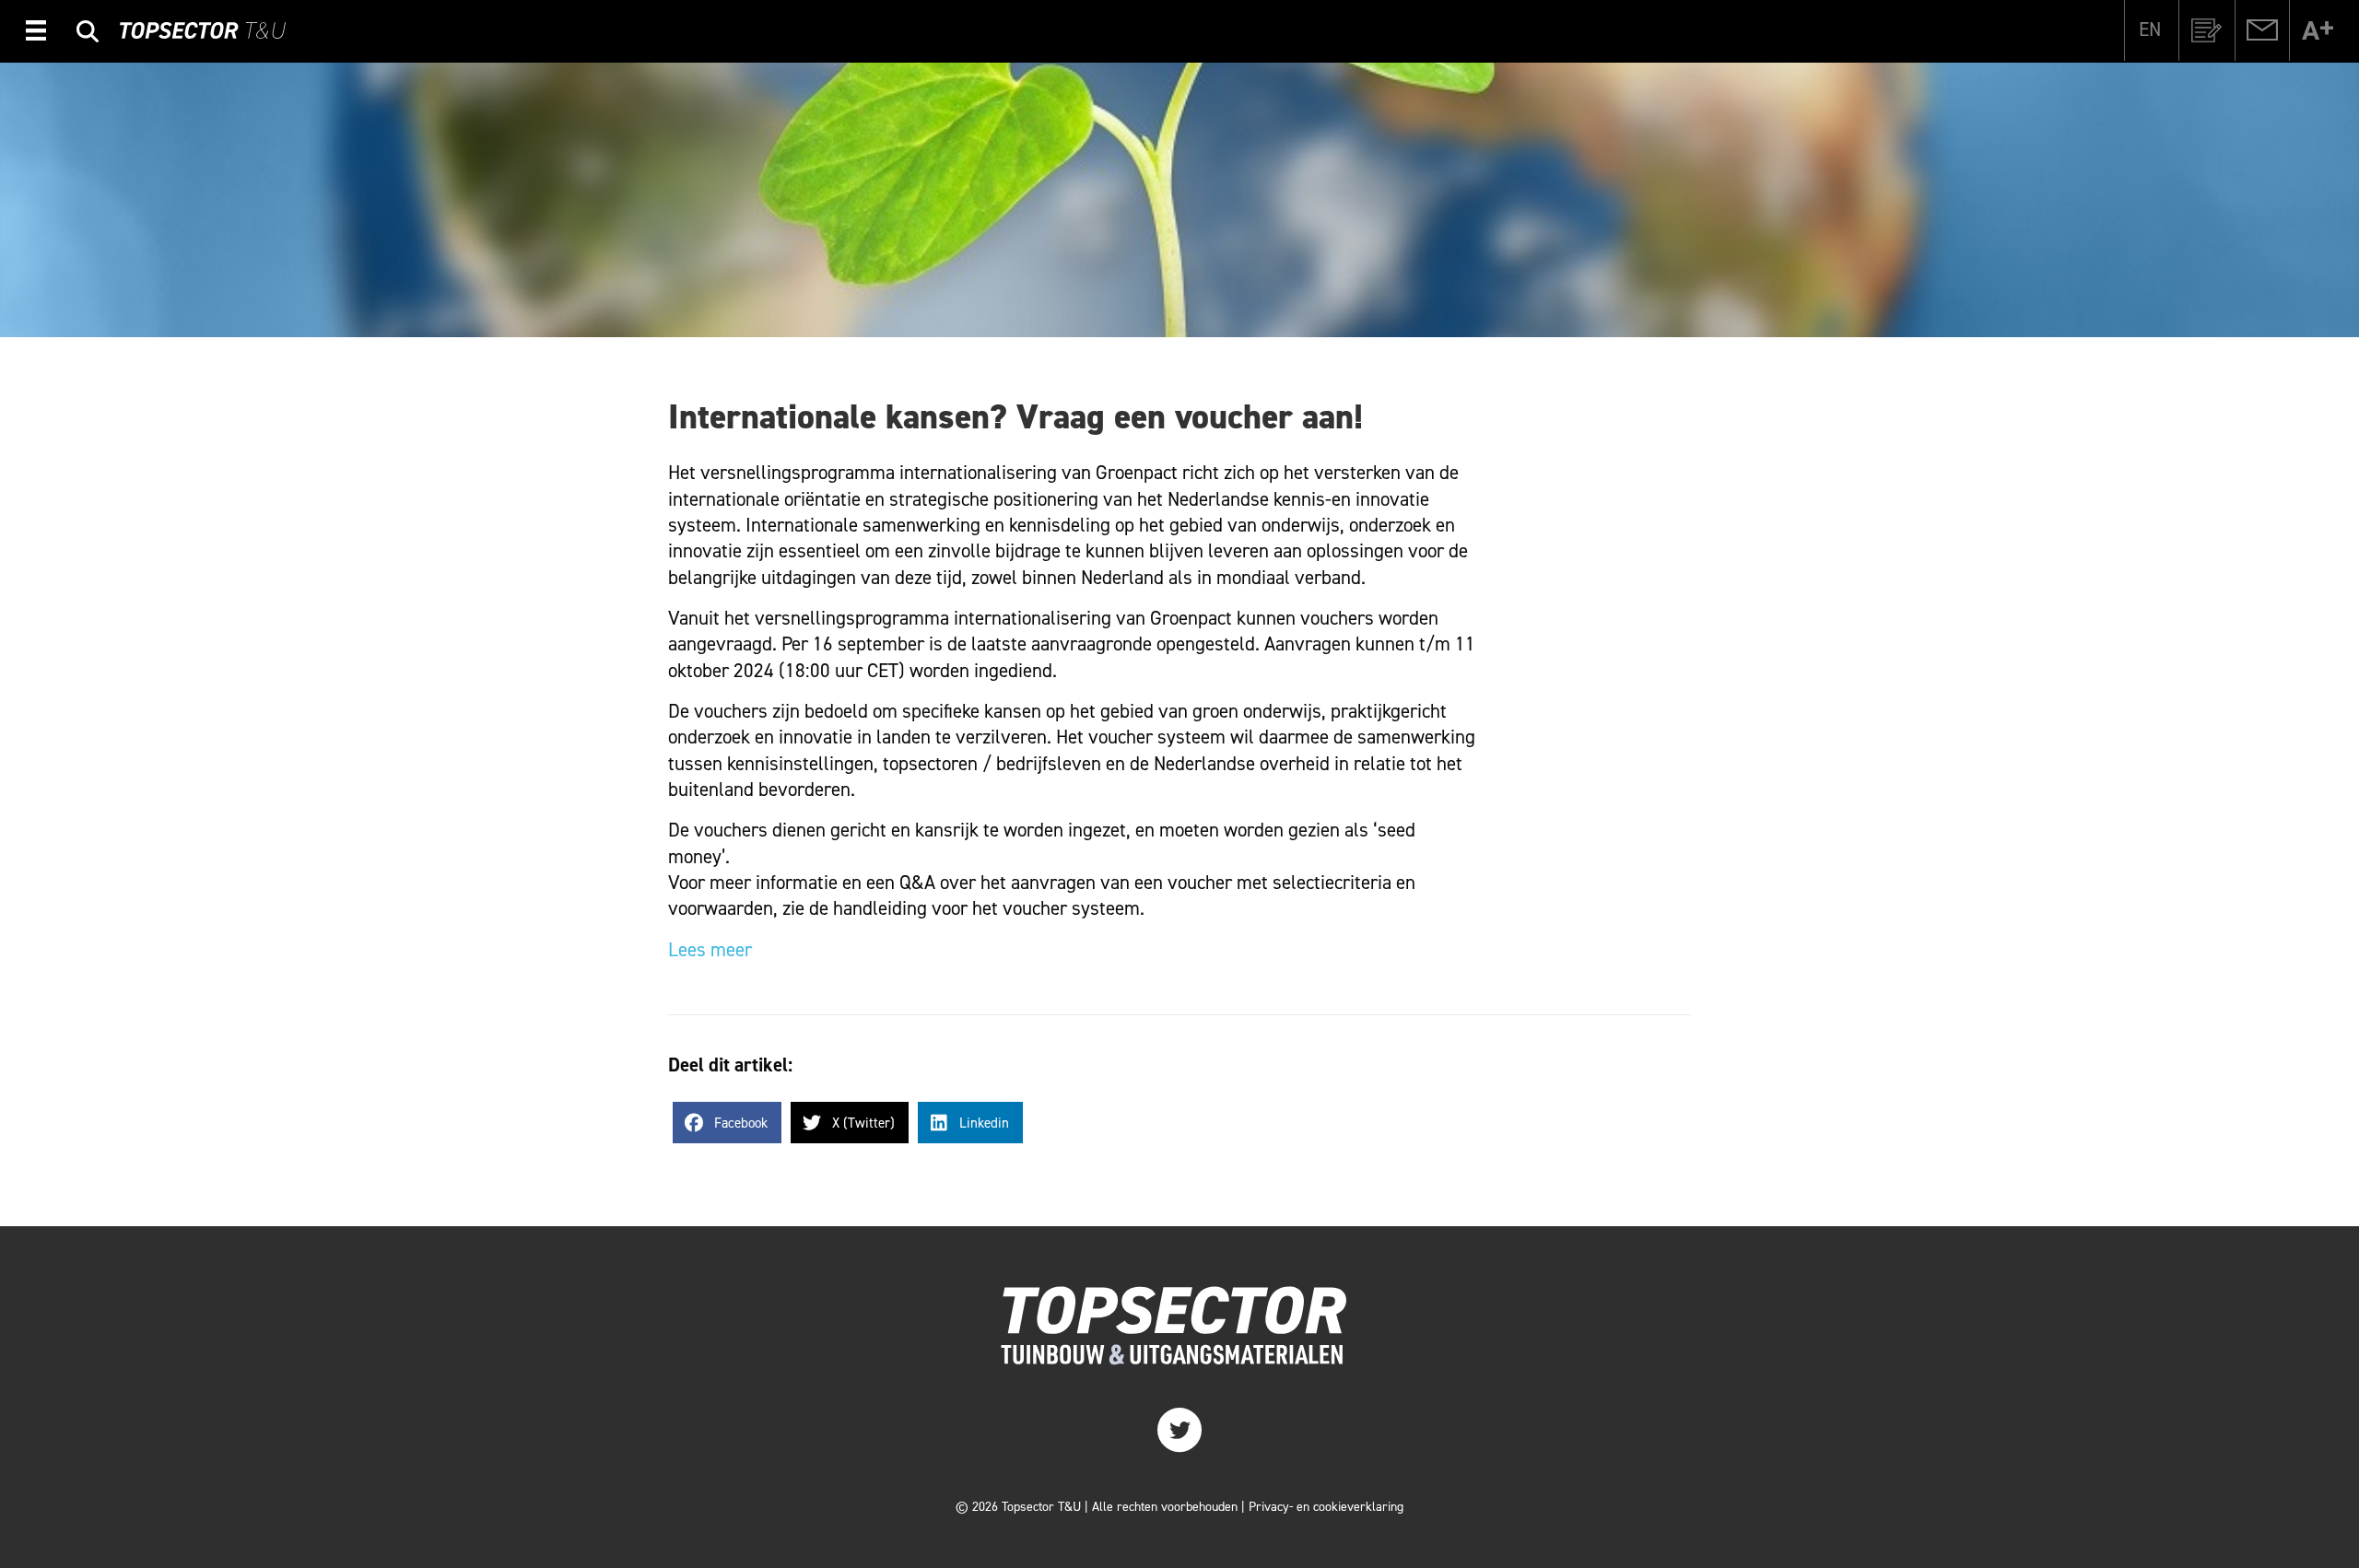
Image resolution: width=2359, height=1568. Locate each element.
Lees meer (710, 950)
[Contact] (2262, 30)
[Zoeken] (88, 34)
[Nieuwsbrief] (2207, 30)
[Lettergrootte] (2318, 30)
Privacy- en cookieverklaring (1326, 1507)
